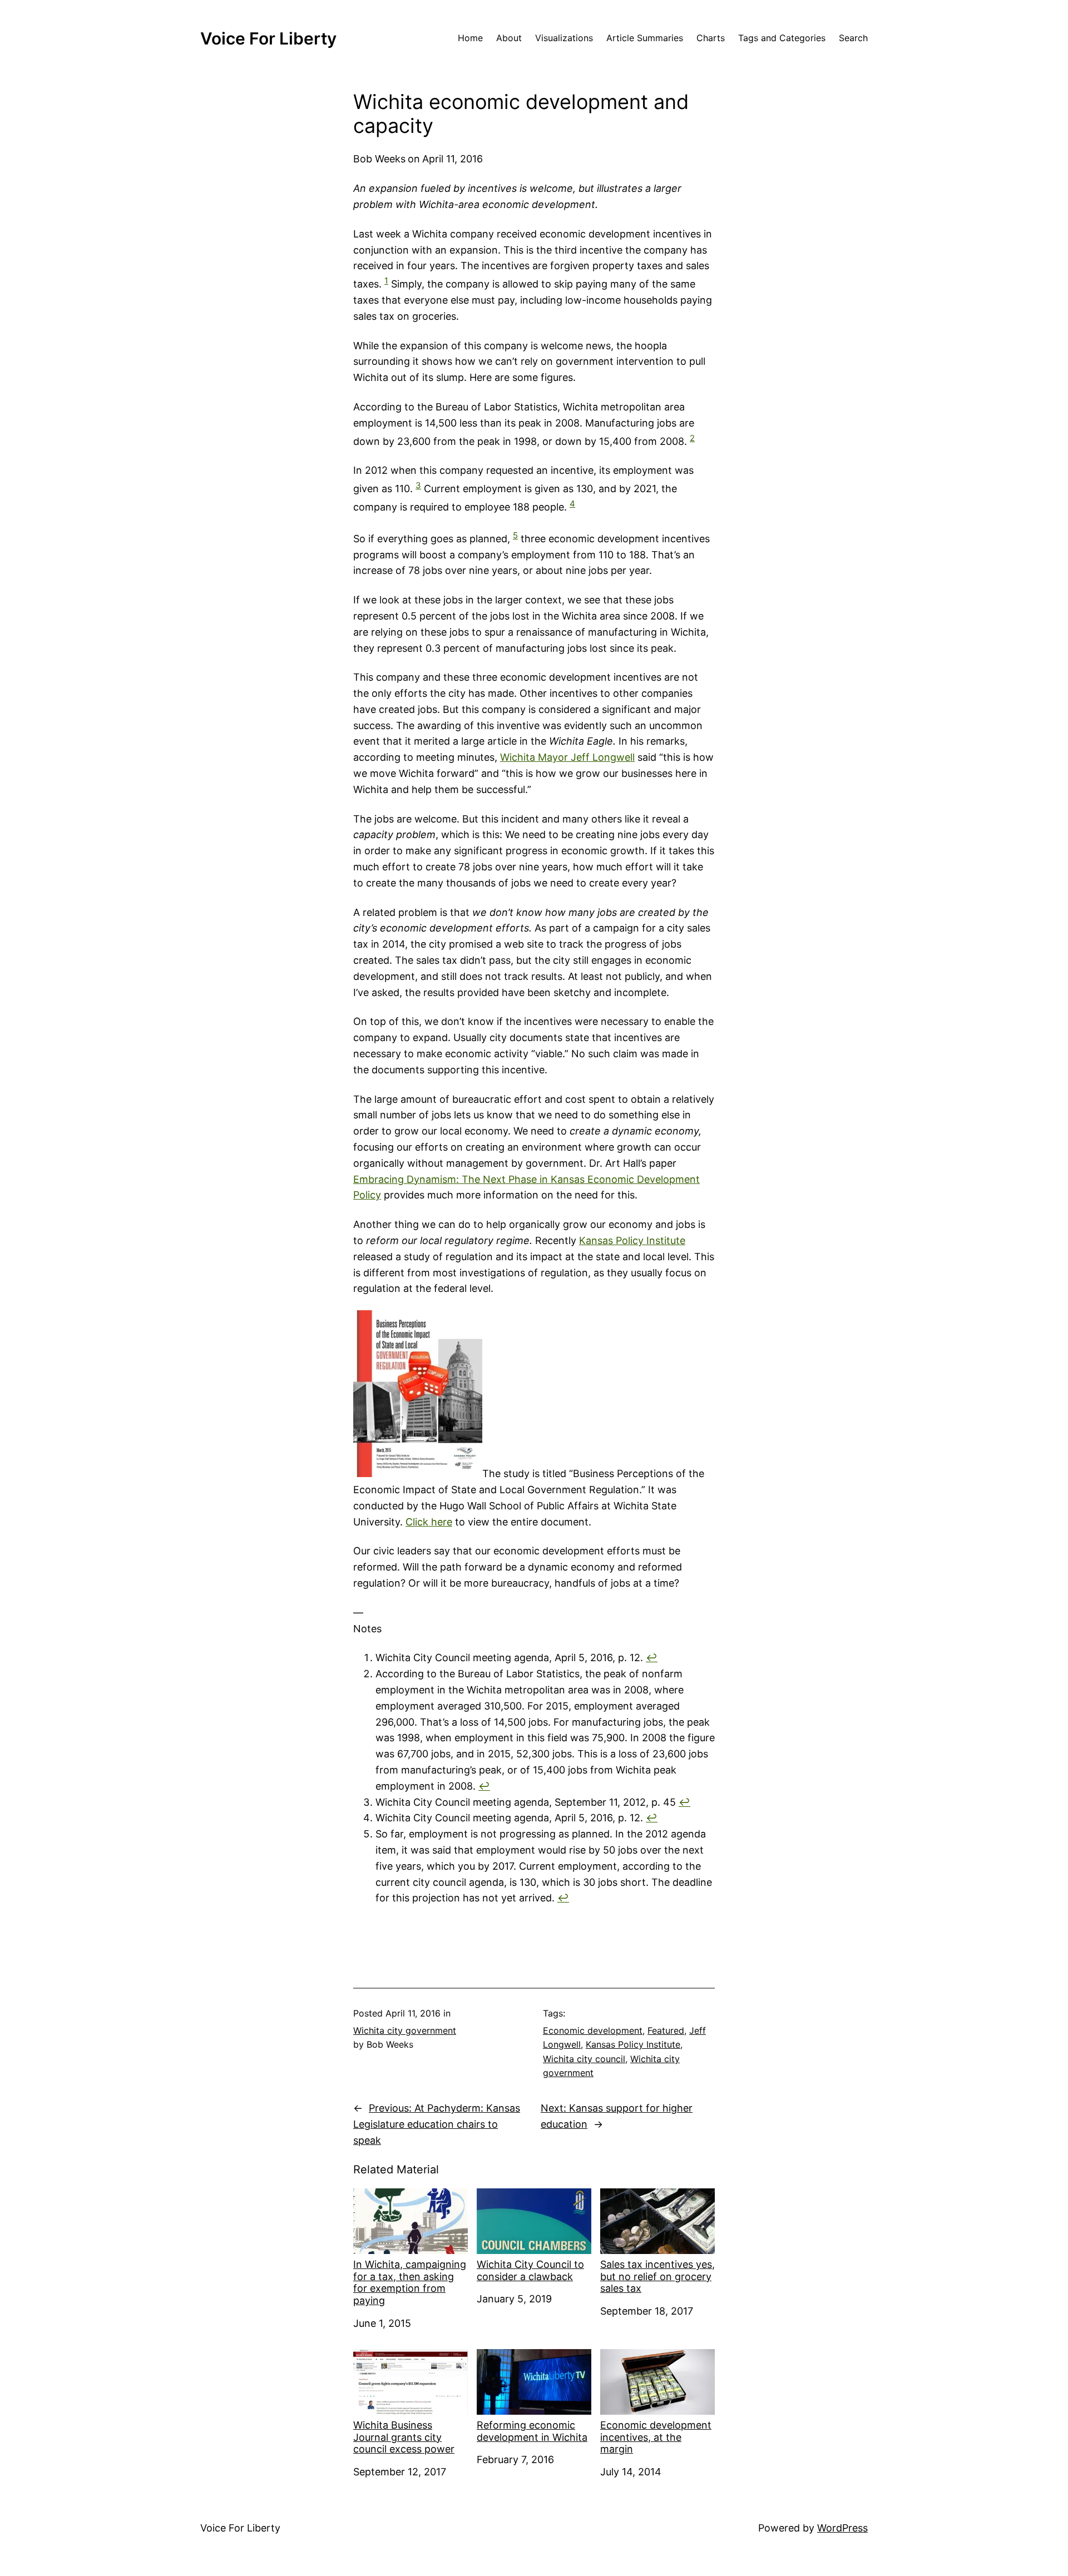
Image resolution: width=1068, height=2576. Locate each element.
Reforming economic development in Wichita (532, 2431)
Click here (429, 1522)
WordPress (842, 2528)
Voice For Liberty (268, 38)
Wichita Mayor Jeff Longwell (567, 757)
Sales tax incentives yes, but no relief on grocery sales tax (657, 2276)
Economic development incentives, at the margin (656, 2437)
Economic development (593, 2030)
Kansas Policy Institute (632, 1240)
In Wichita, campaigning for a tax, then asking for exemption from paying (410, 2282)
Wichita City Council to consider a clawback (530, 2270)
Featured (666, 2030)
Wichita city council (584, 2059)
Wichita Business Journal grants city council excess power (404, 2437)
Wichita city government (405, 2030)
